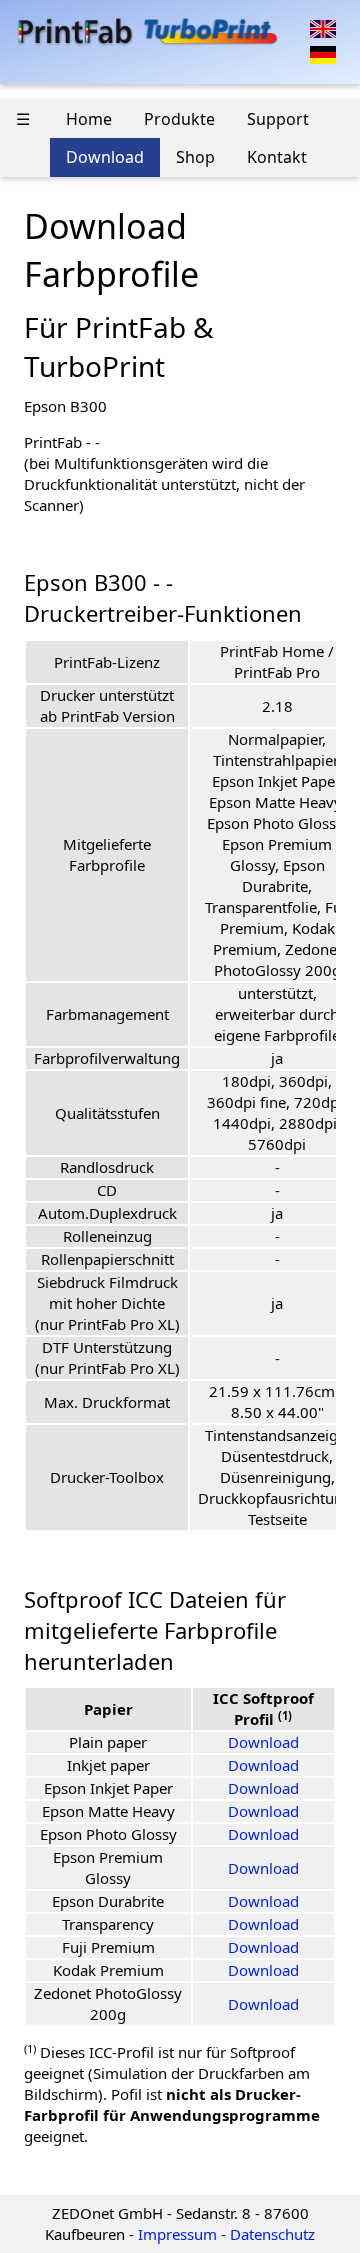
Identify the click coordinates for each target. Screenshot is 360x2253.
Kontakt (277, 157)
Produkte (179, 119)
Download (105, 157)
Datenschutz (272, 2234)
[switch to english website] (323, 27)
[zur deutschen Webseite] (323, 53)
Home (89, 119)
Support (278, 119)
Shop (195, 157)
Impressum (177, 2234)
